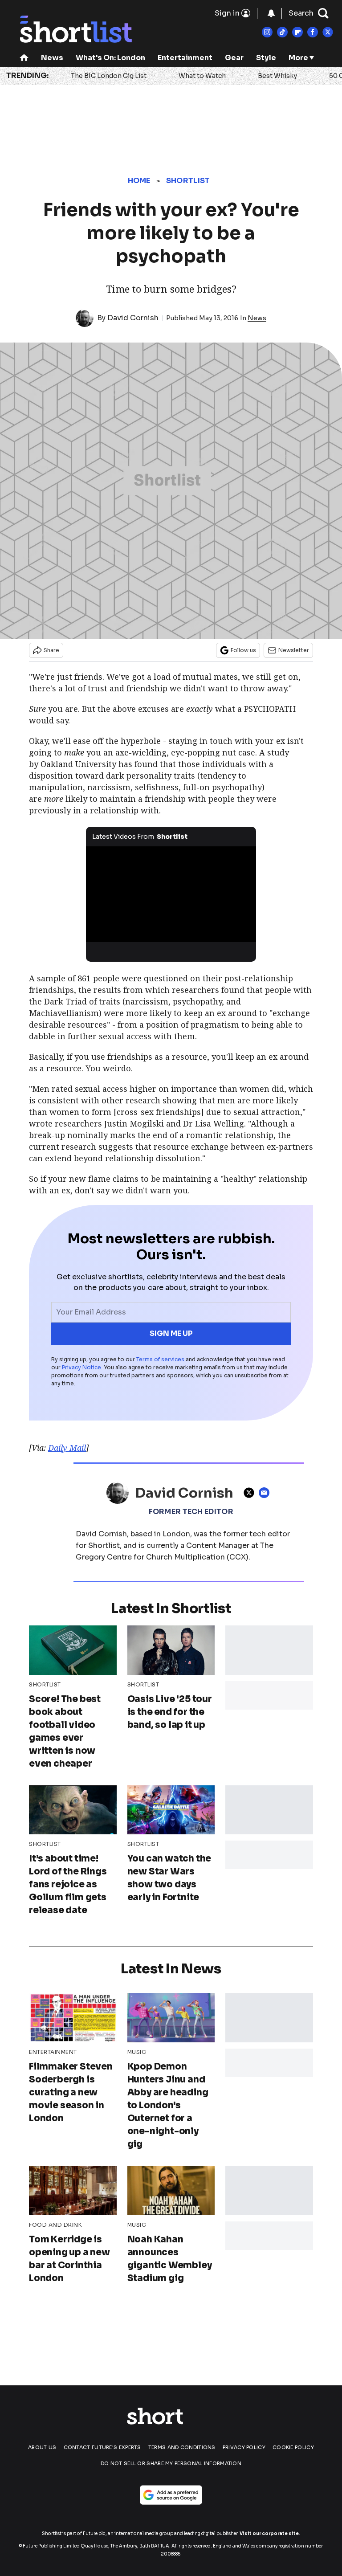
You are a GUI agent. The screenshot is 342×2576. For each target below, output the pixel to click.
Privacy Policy (244, 2447)
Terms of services (161, 1359)
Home (139, 181)
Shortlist (188, 181)
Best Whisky (277, 76)
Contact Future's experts (102, 2447)
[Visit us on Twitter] (328, 32)
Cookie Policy (293, 2447)
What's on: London (110, 58)
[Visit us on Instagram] (267, 32)
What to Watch (202, 76)
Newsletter (294, 650)
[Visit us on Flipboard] (297, 32)
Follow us (243, 650)
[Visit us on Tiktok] (282, 32)
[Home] (24, 59)
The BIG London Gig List (109, 76)
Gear (234, 58)
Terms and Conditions (182, 2447)
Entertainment (185, 58)
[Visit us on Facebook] (313, 32)
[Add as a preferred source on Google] (171, 2495)
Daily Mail (67, 1448)
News (52, 58)
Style (266, 58)
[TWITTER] (251, 1493)
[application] (171, 894)
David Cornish (133, 318)
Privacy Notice (81, 1367)
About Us (42, 2447)
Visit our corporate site (269, 2533)
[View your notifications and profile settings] (271, 13)
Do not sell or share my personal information (171, 2463)
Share (51, 650)
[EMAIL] (266, 1493)
